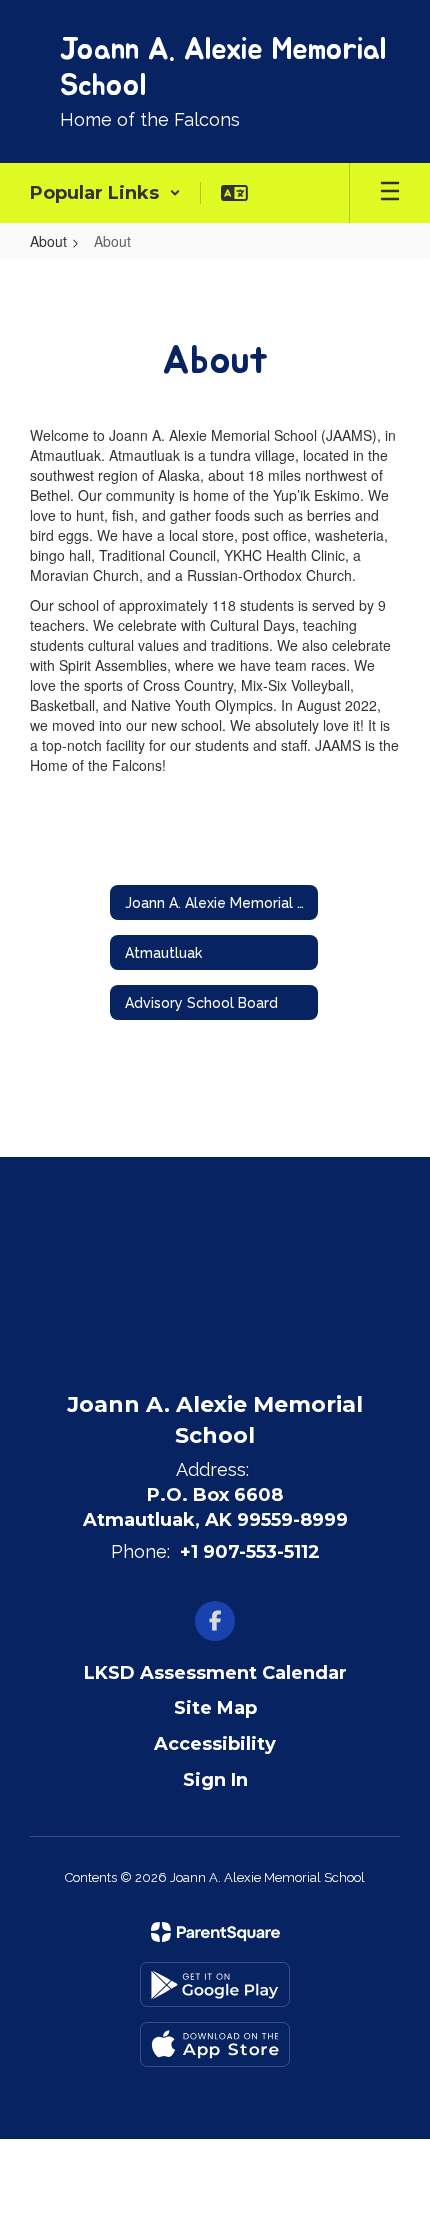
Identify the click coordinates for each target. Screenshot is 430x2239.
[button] (105, 193)
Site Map (215, 1708)
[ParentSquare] (215, 1932)
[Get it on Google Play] (215, 1984)
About (48, 241)
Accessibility (215, 1744)
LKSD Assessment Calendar (215, 1673)
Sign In (215, 1780)
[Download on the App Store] (215, 2044)
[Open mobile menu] (390, 193)
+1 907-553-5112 (250, 1552)
